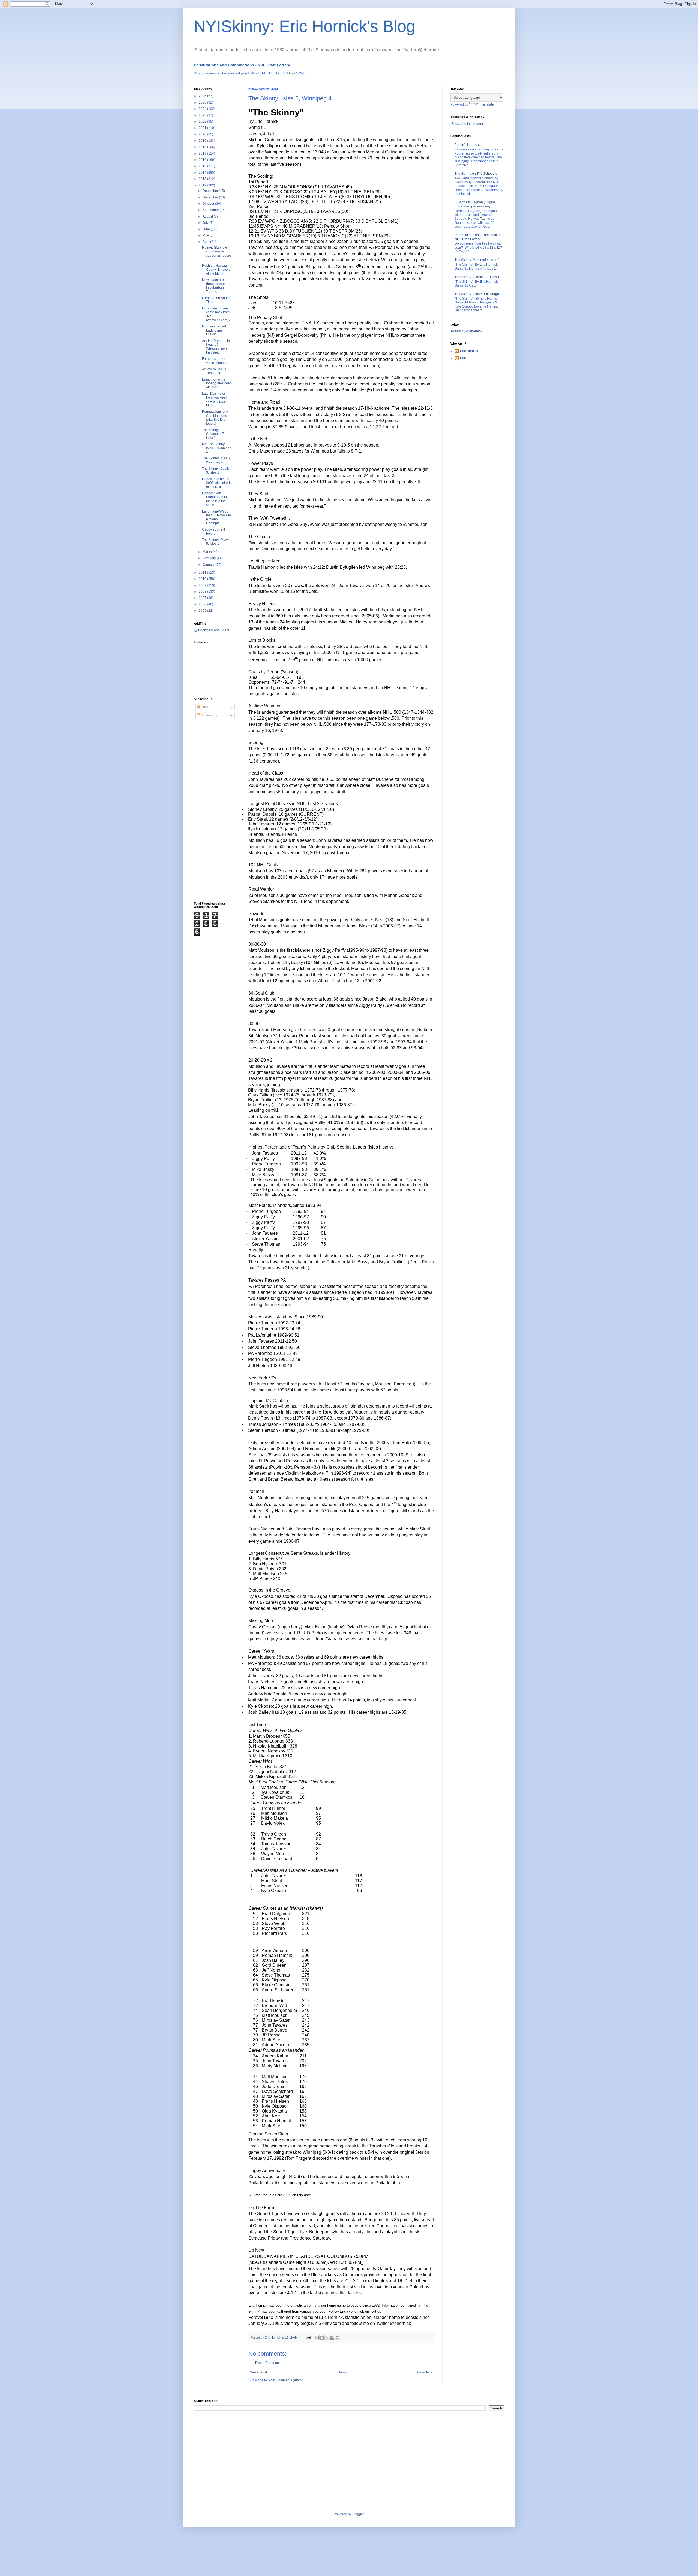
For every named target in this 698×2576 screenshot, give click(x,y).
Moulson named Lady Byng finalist (214, 330)
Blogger (358, 2514)
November (211, 197)
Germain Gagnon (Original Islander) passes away (477, 204)
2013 (203, 179)
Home (342, 2372)
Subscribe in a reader (467, 124)
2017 (203, 153)
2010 (203, 579)
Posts (205, 707)
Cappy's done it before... (213, 531)
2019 (203, 141)
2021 (203, 128)
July (206, 223)
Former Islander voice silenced (215, 361)
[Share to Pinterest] (338, 2338)
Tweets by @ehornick (466, 331)
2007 (203, 598)
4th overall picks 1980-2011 (214, 371)
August (208, 216)
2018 (203, 147)
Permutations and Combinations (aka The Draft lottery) (215, 418)
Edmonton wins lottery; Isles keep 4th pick (217, 383)
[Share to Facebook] (332, 2338)
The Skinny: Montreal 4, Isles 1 (477, 260)
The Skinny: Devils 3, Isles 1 (216, 471)
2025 (203, 103)
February (210, 558)
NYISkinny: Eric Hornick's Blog (305, 26)
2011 (203, 573)
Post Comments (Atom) (286, 2380)
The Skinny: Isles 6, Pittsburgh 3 (478, 294)
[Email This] (317, 2338)
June (207, 229)
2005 (203, 611)
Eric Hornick (469, 351)
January (209, 565)
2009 (203, 585)
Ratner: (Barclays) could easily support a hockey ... (217, 253)
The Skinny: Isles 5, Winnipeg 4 (216, 460)
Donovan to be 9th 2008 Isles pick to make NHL (217, 483)
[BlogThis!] (322, 2338)
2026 (203, 96)
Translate (487, 104)
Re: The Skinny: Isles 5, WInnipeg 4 (217, 448)
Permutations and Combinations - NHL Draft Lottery (242, 65)
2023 (203, 115)
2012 (203, 185)
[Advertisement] (216, 811)
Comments (209, 715)
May (206, 236)
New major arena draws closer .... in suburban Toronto (216, 286)
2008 (203, 592)
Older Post (425, 2372)
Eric (463, 358)
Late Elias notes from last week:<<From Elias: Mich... (215, 400)
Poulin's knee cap (468, 145)
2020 (203, 134)
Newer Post (258, 2372)
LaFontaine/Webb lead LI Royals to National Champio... (216, 517)
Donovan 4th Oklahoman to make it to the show (214, 499)
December (211, 191)
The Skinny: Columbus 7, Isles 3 (213, 434)
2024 (203, 109)
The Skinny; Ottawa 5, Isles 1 (216, 542)
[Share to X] (327, 2338)
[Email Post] (308, 2337)
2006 (203, 604)
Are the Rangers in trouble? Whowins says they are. (216, 347)
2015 (203, 166)
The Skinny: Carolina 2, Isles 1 (477, 277)
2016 (203, 160)
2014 (203, 173)
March (208, 552)
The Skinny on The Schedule (476, 174)
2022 (203, 122)
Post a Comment (267, 2363)
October (209, 204)
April (206, 242)
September (211, 210)
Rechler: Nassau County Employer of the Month (217, 269)
